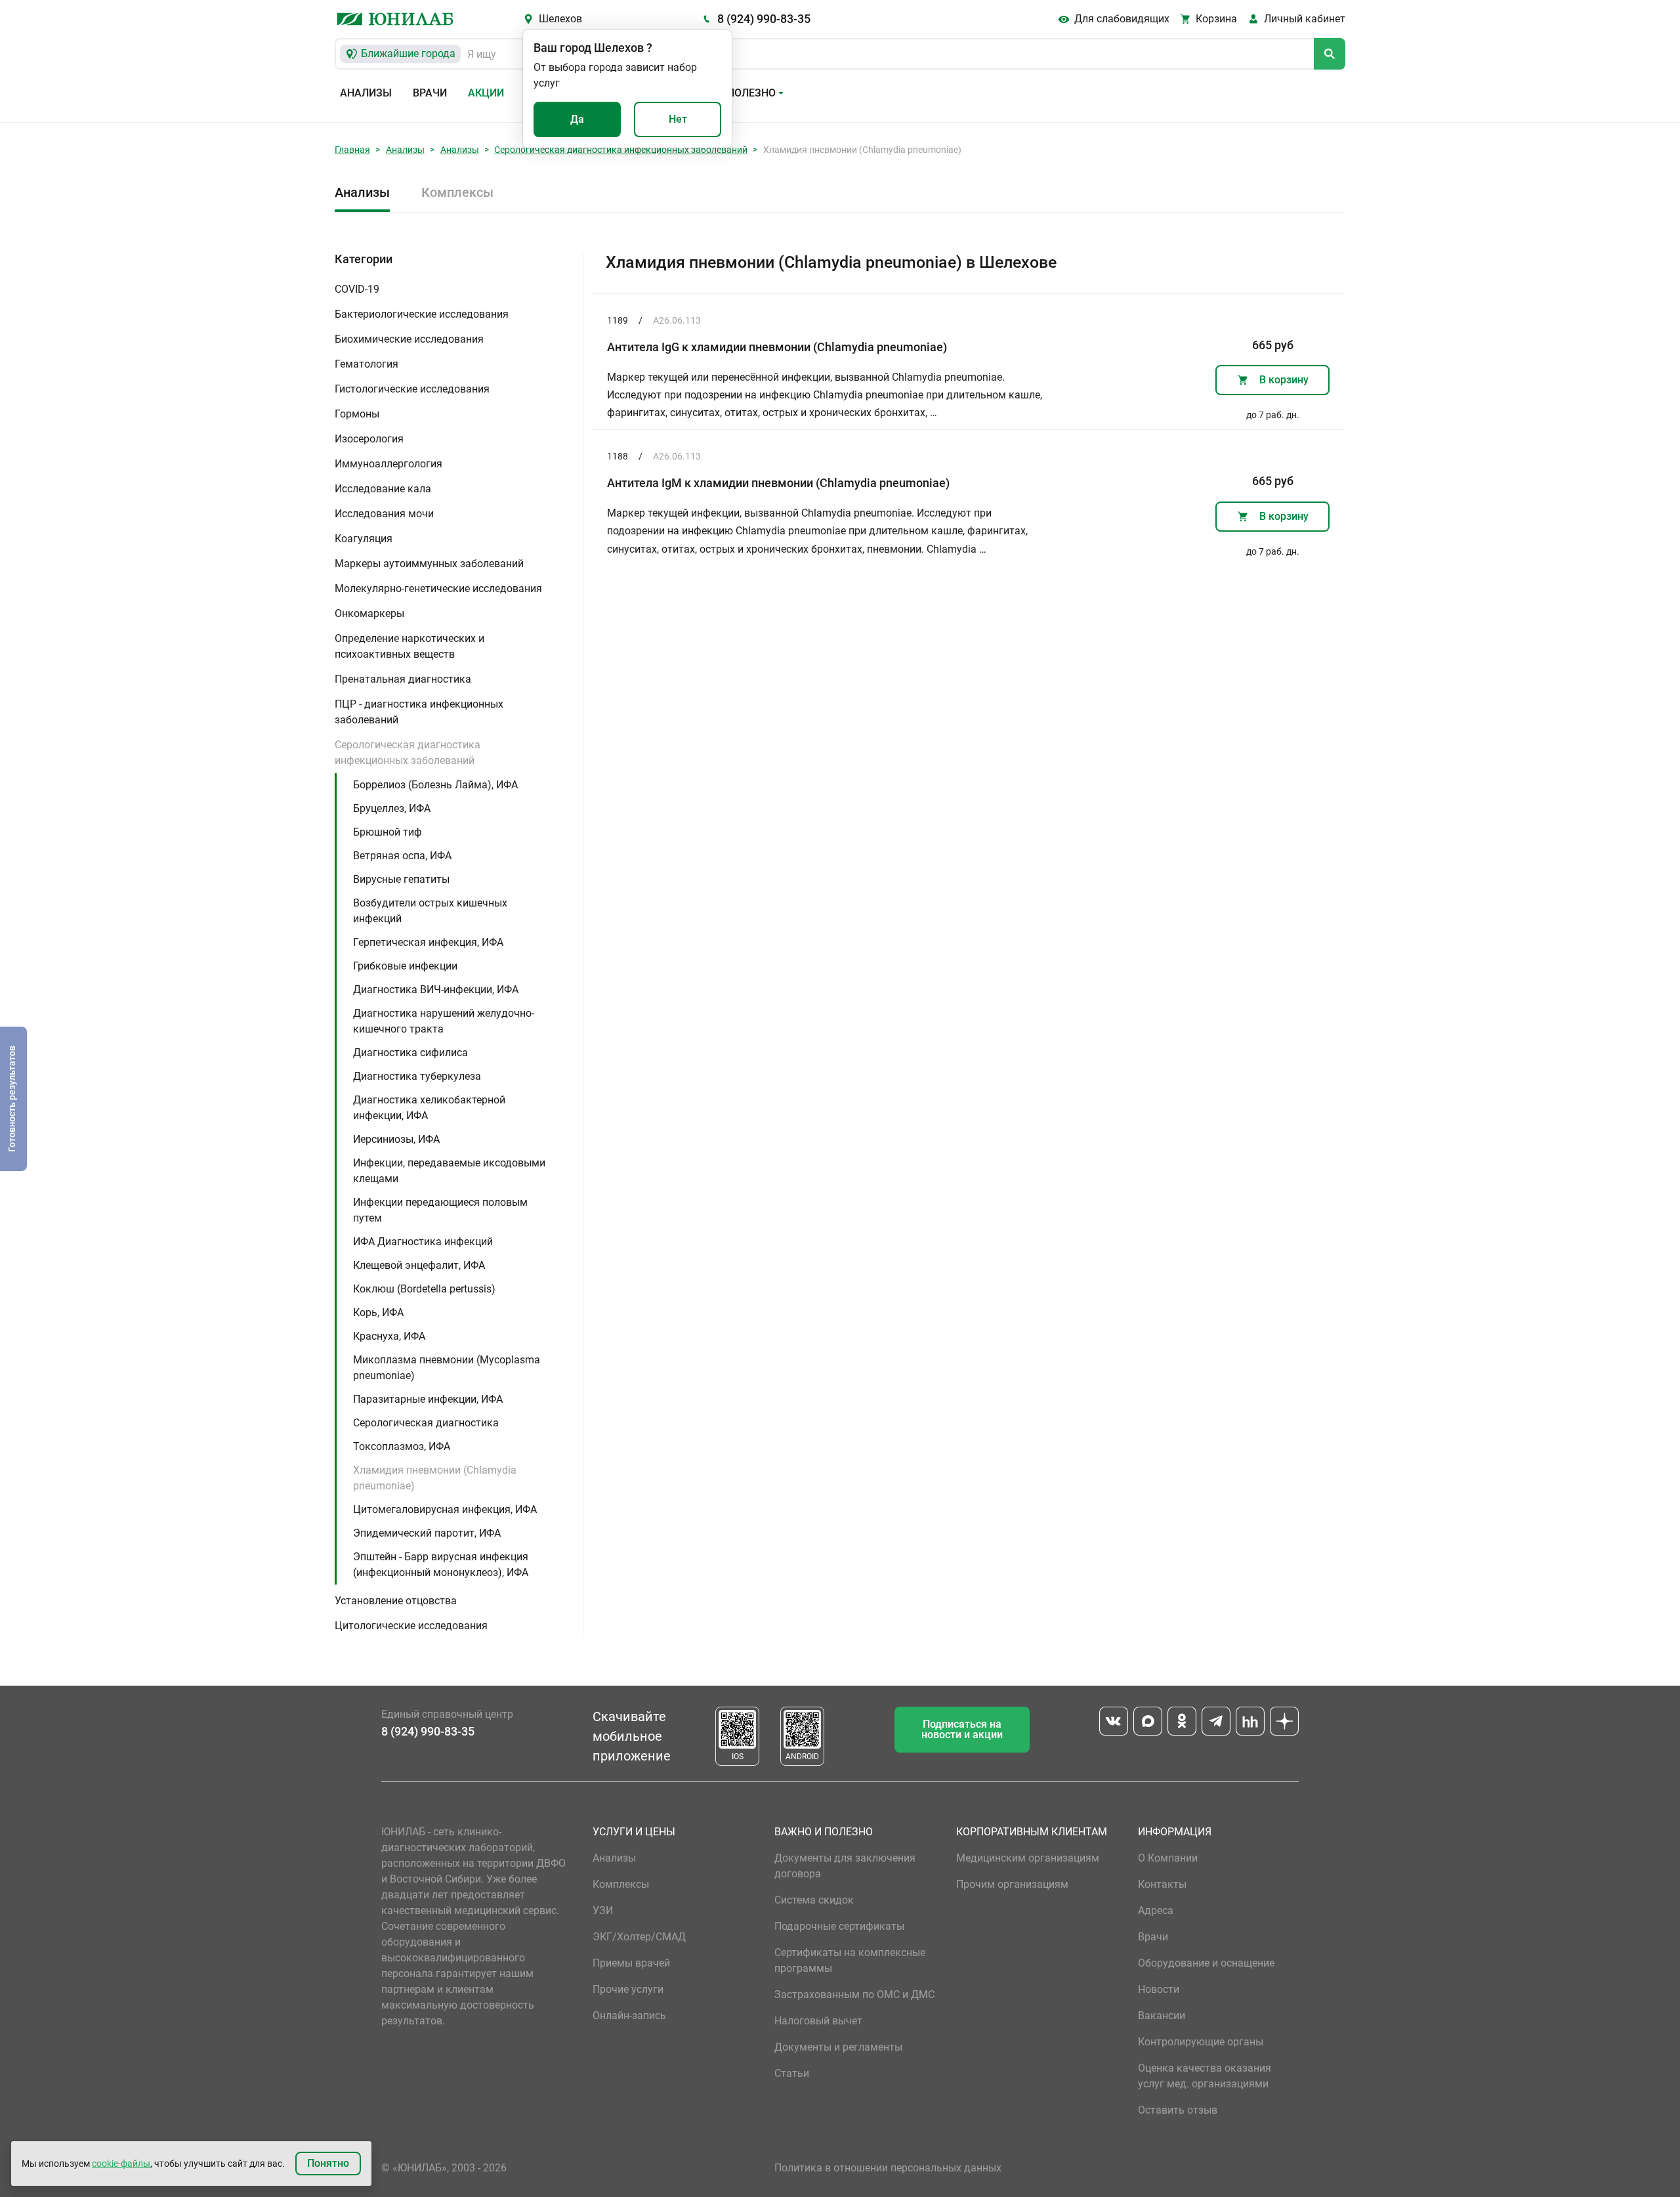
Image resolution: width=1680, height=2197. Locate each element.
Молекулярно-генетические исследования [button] (438, 588)
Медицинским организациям (1028, 1858)
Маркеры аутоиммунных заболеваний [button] (429, 564)
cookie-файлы (121, 2164)
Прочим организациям (1012, 1884)
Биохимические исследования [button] (409, 339)
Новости (1159, 1989)
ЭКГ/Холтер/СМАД (639, 1937)
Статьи (792, 2073)
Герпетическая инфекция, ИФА (428, 942)
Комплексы (457, 192)
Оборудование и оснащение (1206, 1963)
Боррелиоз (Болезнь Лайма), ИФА (435, 785)
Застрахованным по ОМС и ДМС (854, 1994)
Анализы (366, 93)
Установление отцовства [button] (396, 1601)
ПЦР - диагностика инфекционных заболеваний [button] (419, 712)
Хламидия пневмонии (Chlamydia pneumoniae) (435, 1478)
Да (577, 119)
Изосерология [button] (369, 439)
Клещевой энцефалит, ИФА (419, 1265)
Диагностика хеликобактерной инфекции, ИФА (429, 1108)
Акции (486, 93)
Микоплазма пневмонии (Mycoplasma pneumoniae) (447, 1368)
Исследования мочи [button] (384, 514)
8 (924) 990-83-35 (764, 19)
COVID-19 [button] (357, 289)
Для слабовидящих (1122, 19)
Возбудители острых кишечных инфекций (430, 911)
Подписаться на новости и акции (962, 1729)
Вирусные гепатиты (401, 879)
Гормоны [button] (357, 414)
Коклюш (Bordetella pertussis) (424, 1289)
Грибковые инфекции (405, 966)
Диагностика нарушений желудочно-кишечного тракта (444, 1021)
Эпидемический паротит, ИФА (427, 1533)
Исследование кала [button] (383, 489)
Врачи (430, 93)
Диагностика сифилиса (410, 1053)
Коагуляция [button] (364, 539)
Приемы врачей (631, 1963)
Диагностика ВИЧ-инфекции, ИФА (436, 990)
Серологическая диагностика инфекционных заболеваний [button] (408, 753)
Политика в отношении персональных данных (888, 2168)
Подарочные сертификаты (839, 1926)
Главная (352, 150)
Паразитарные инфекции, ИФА (428, 1399)
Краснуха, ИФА (389, 1336)
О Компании (1168, 1858)
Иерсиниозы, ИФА (396, 1139)
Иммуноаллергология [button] (388, 464)
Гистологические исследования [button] (412, 389)
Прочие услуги (628, 1989)
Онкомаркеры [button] (369, 613)
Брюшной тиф (388, 832)
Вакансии (1162, 2016)
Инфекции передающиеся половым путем (440, 1210)
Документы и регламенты (838, 2047)
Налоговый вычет (818, 2021)
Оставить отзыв (1178, 2110)
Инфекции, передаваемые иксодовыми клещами (449, 1171)
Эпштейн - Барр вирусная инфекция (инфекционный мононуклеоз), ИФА (441, 1565)
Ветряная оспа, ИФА (402, 856)
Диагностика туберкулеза (417, 1076)
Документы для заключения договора (845, 1866)
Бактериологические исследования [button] (422, 314)
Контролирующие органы (1201, 2042)
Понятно (328, 2163)
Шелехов (560, 19)
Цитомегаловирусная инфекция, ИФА (445, 1509)
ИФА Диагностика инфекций (423, 1242)
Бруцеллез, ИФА (392, 808)
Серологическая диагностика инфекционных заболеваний (621, 150)
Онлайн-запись (629, 2016)
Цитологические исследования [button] (411, 1626)
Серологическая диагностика (426, 1423)
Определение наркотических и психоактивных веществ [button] (409, 646)
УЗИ (603, 1910)
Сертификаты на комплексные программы (850, 1960)
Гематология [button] (367, 364)
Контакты (1162, 1884)
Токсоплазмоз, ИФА (402, 1446)
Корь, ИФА (378, 1312)
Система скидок (814, 1900)
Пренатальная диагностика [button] (403, 679)
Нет (678, 119)
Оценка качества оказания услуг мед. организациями (1205, 2076)
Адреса (1156, 1910)
